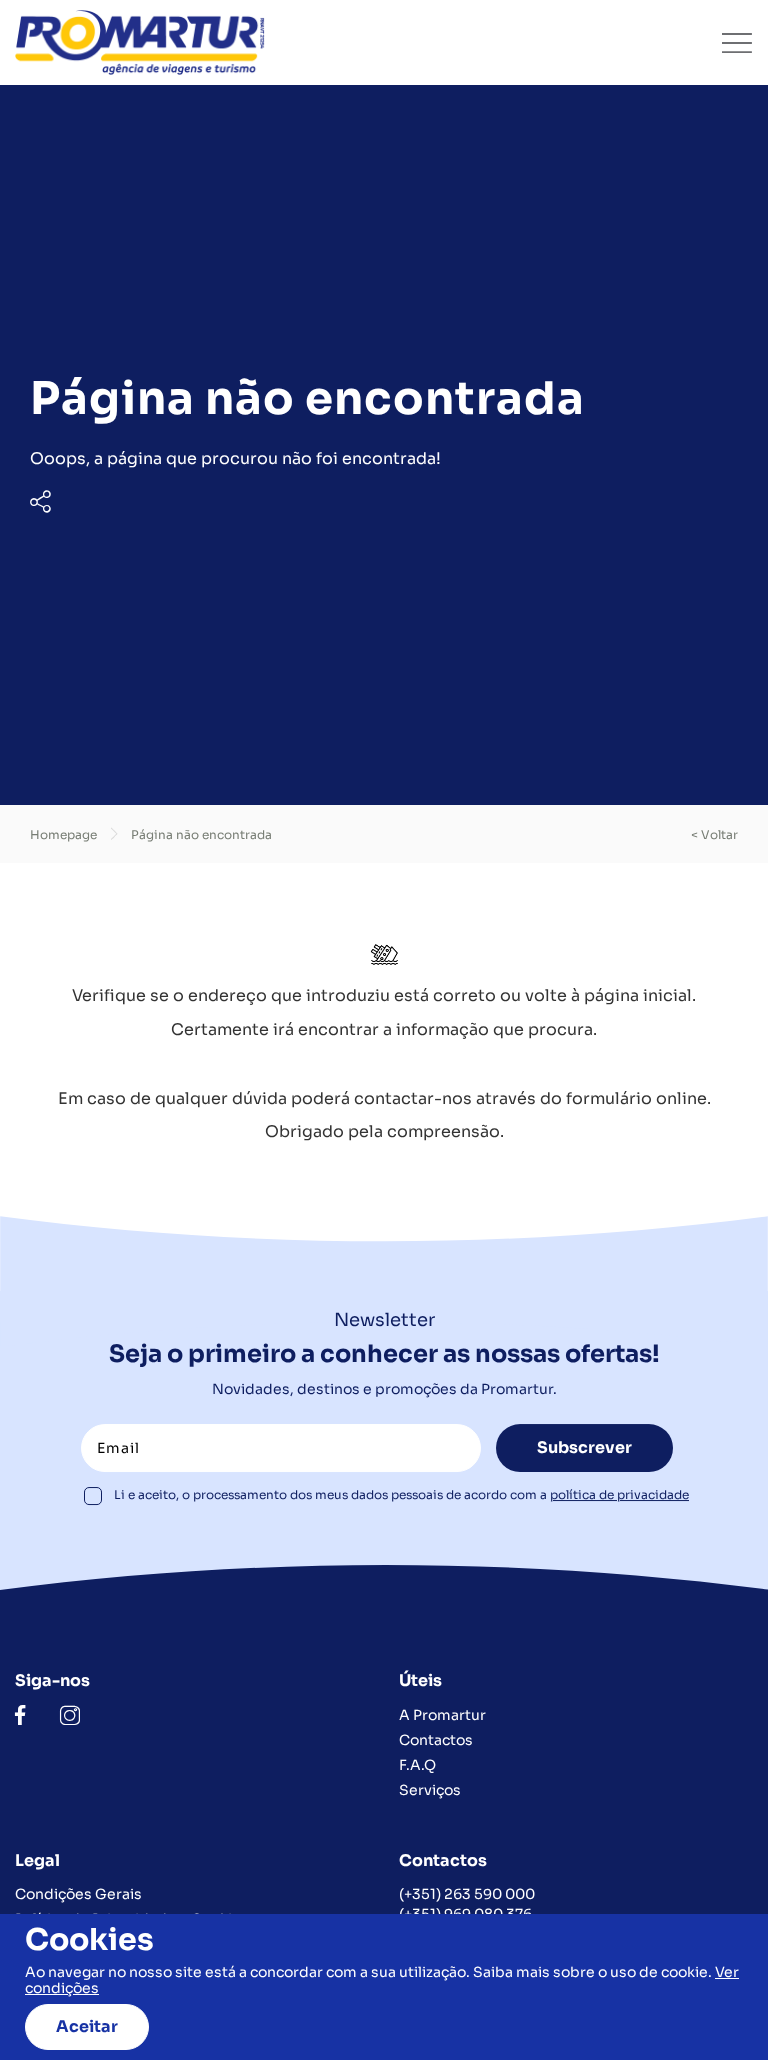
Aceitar (87, 2026)
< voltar (714, 834)
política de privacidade (619, 1494)
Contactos (436, 1740)
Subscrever (584, 1447)
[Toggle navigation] (737, 43)
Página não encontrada (201, 834)
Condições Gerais (78, 1894)
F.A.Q (417, 1765)
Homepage (63, 834)
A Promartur (442, 1715)
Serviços (430, 1790)
